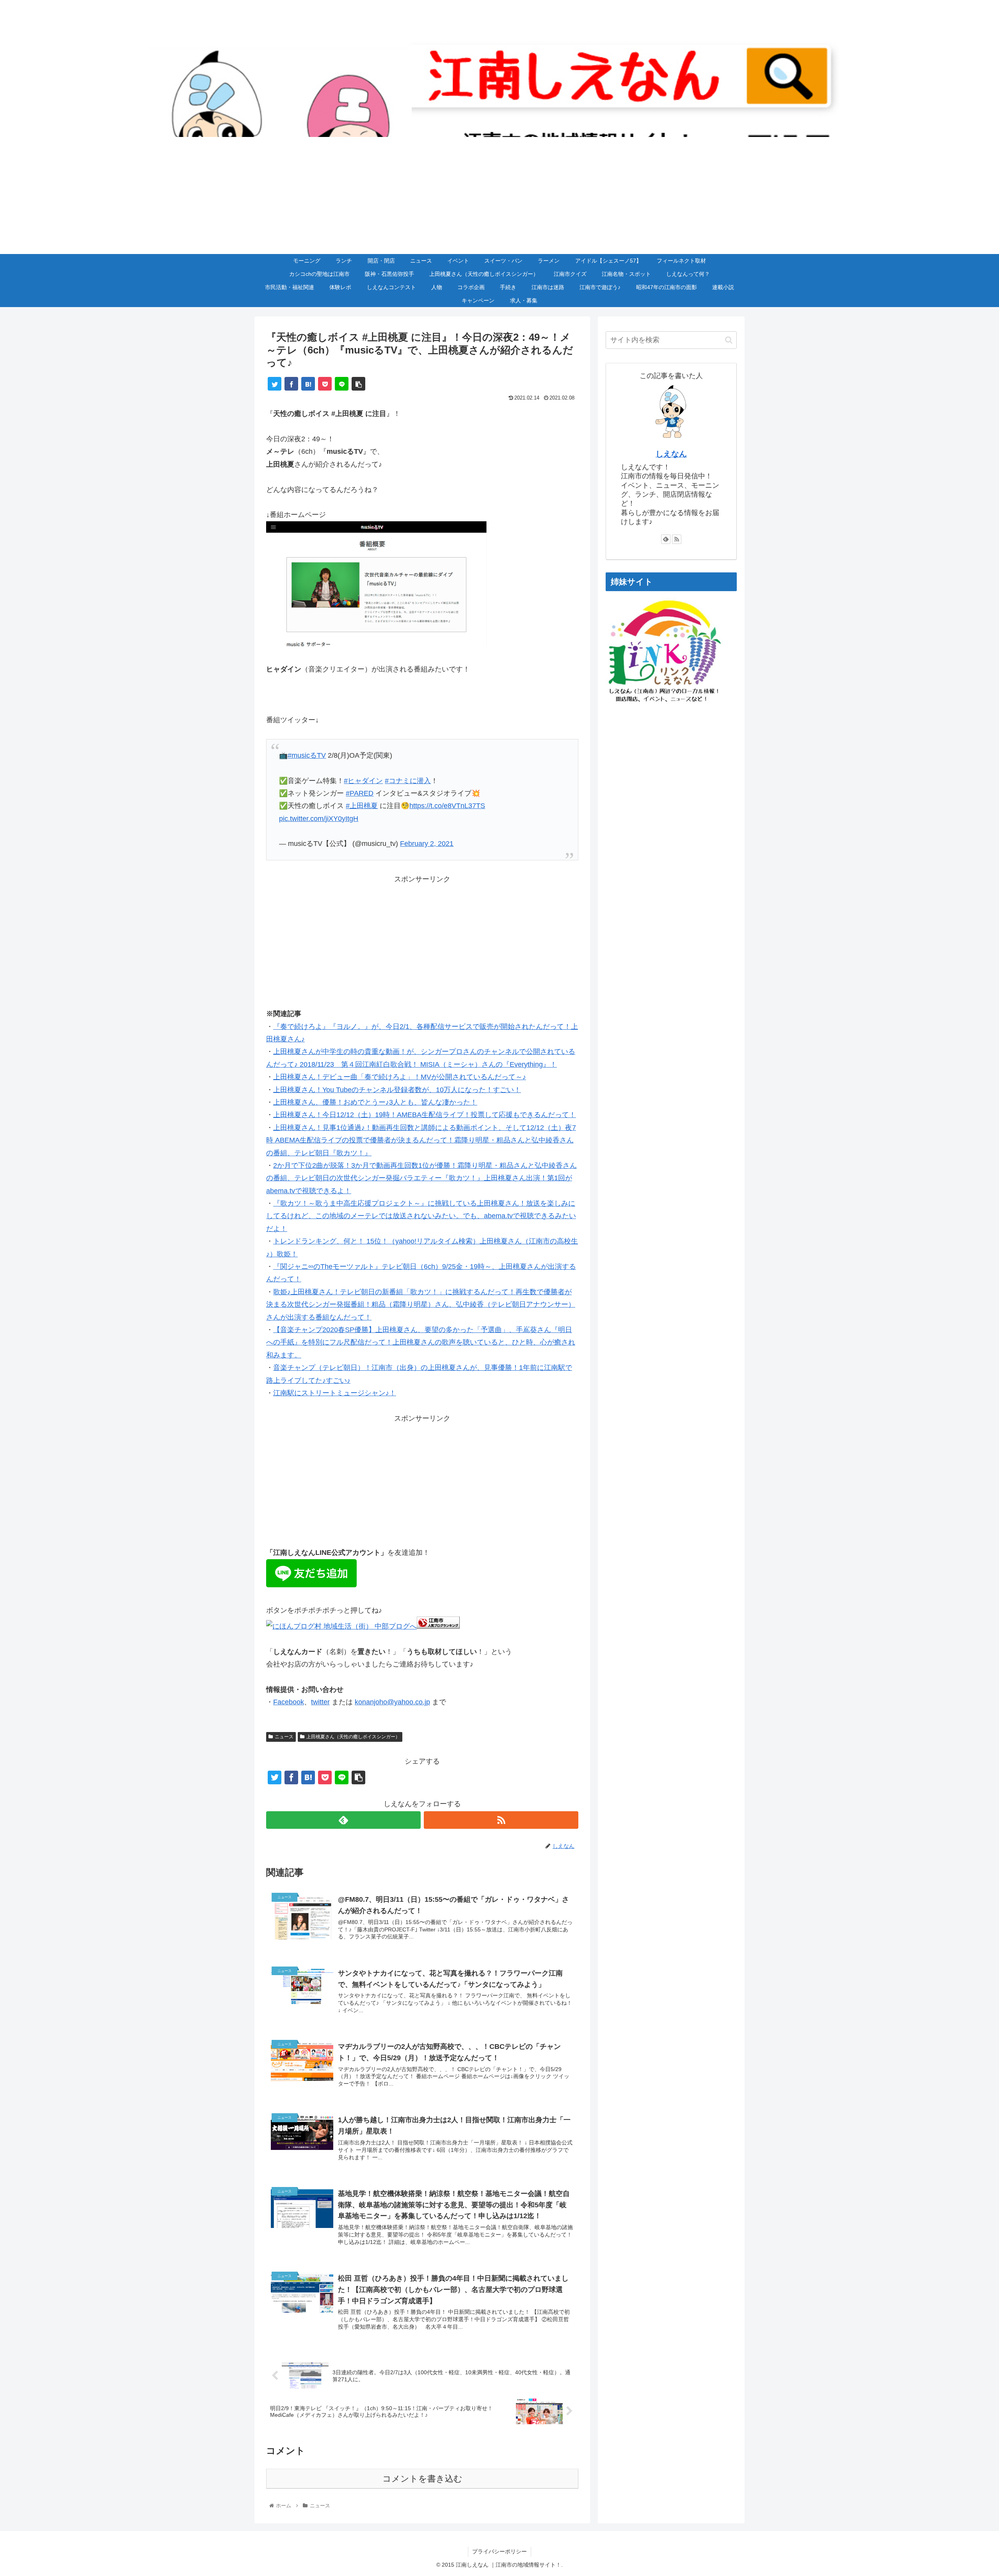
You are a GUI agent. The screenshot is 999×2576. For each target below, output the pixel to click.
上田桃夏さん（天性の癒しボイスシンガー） (353, 1737)
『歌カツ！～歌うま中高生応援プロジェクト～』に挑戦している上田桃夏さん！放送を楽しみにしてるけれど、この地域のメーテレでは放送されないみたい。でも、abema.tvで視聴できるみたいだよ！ (421, 1216)
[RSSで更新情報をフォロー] (501, 1820)
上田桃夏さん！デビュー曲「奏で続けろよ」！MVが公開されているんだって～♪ (400, 1077)
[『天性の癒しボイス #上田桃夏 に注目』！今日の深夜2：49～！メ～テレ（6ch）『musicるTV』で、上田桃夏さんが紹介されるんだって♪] (308, 384)
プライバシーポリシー (499, 2551)
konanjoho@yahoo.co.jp (392, 1702)
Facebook (289, 1702)
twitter (320, 1702)
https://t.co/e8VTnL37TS (447, 806)
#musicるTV (307, 755)
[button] (729, 340)
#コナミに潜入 (408, 781)
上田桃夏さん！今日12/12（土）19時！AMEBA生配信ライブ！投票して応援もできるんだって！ (425, 1115)
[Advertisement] (499, 195)
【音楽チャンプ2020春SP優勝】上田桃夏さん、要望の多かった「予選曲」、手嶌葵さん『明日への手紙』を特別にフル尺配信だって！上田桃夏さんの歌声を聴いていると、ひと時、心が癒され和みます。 (421, 1342)
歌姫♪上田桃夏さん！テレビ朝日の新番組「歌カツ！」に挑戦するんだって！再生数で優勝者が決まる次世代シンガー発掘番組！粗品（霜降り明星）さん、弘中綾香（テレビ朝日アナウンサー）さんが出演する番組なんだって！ (421, 1305)
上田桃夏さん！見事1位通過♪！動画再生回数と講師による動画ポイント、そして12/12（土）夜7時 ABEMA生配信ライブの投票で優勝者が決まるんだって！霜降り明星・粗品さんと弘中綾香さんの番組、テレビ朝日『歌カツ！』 (421, 1140)
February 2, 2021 (427, 844)
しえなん (671, 454)
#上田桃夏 (362, 806)
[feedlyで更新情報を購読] (343, 1820)
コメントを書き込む (422, 2479)
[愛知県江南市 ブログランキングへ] (438, 1626)
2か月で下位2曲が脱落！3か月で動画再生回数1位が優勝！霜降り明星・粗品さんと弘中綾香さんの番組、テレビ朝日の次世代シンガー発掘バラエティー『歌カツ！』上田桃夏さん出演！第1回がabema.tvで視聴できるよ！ (421, 1178)
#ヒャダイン (363, 781)
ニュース (284, 1737)
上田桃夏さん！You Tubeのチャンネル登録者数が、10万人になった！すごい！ (397, 1090)
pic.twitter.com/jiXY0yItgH (319, 819)
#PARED (360, 793)
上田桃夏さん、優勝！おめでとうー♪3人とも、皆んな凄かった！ (375, 1102)
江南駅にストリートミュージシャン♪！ (335, 1393)
